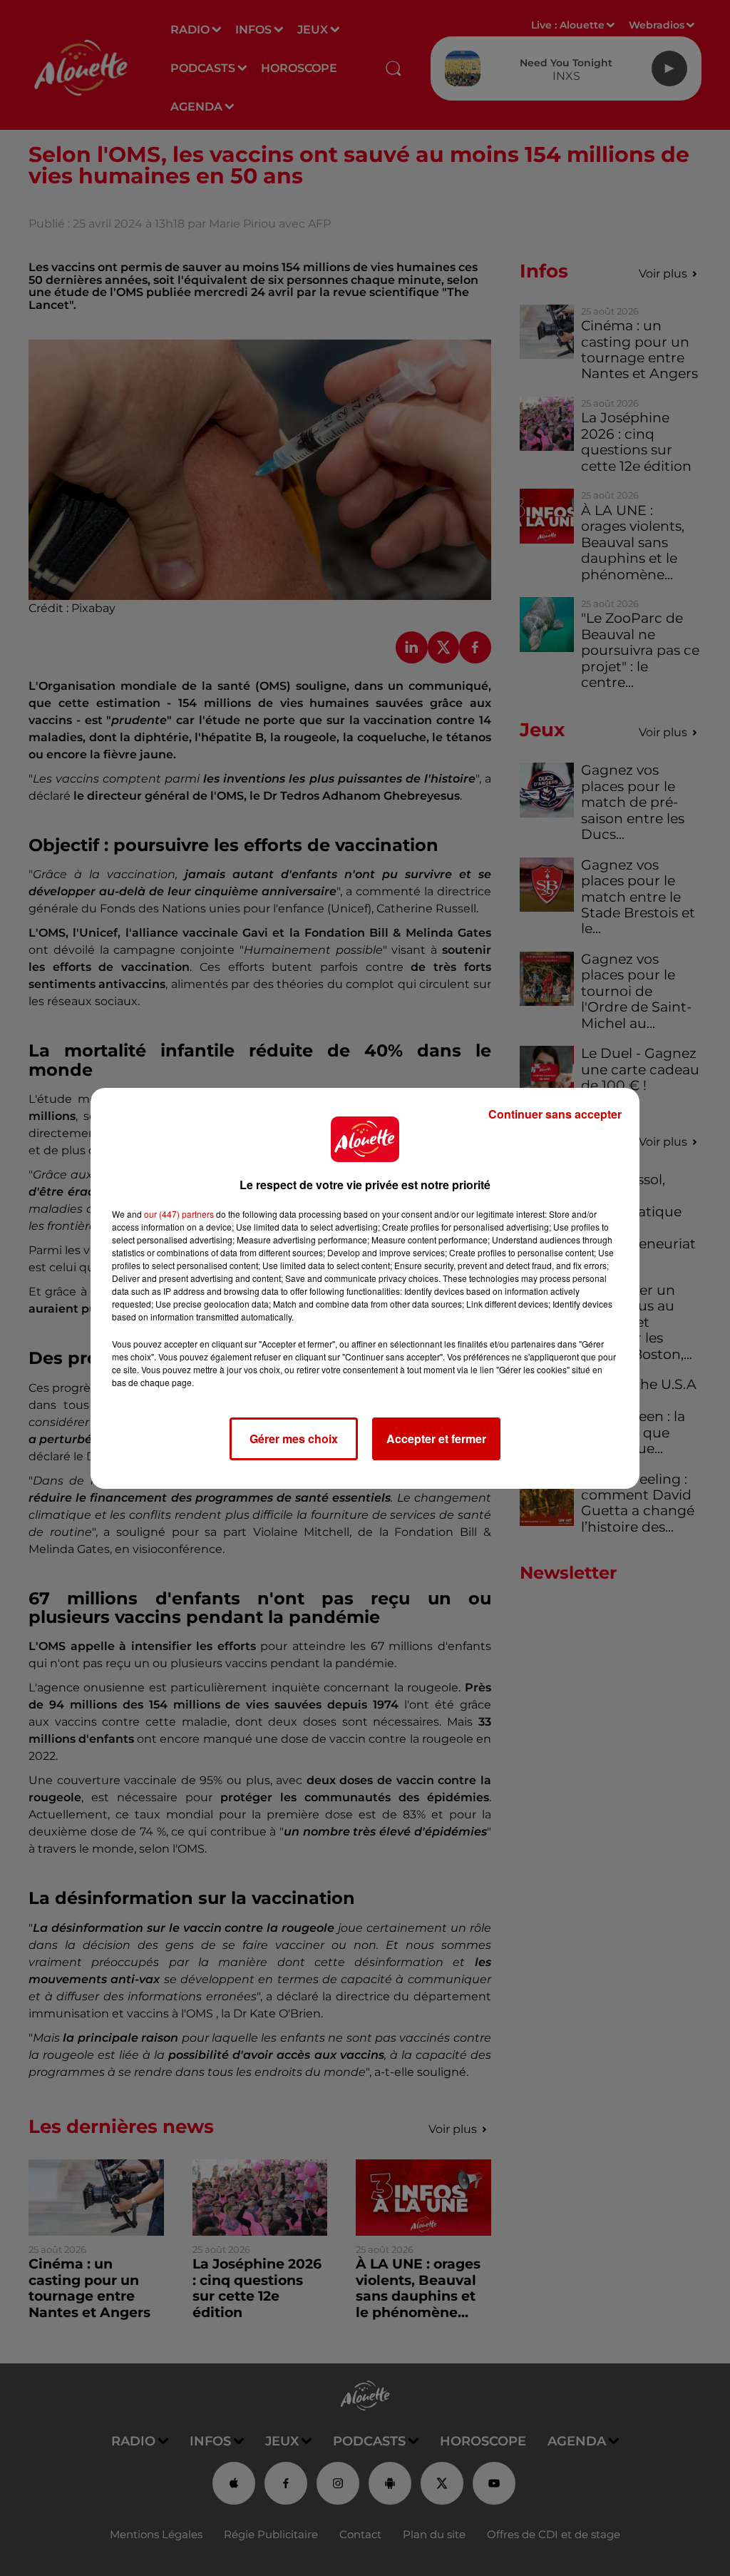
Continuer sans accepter (555, 1114)
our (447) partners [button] (179, 1214)
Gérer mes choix (294, 1439)
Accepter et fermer (436, 1439)
